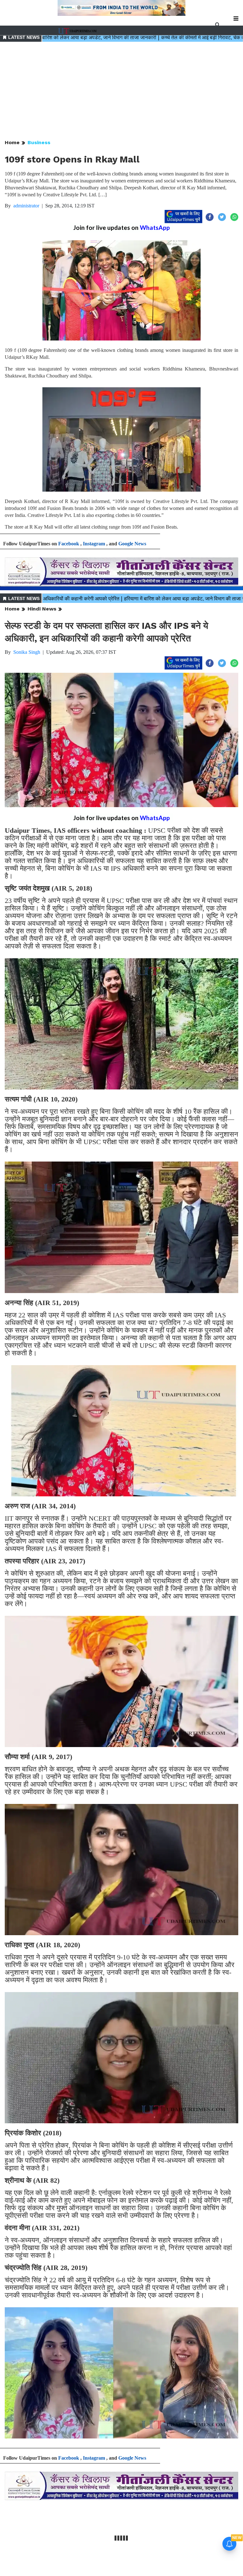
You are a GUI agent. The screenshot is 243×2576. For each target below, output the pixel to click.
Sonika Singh (27, 652)
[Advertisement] (121, 91)
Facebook (69, 544)
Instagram (94, 544)
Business (39, 142)
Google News (132, 544)
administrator (26, 206)
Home (12, 142)
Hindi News (42, 609)
